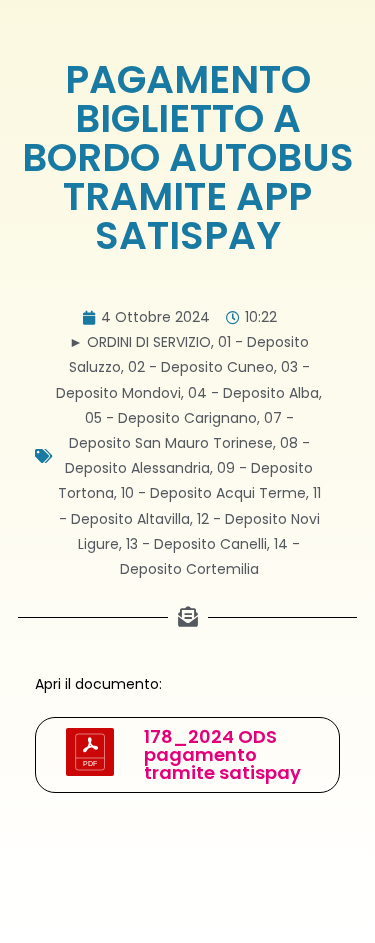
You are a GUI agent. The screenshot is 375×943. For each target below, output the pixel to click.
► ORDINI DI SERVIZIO (140, 342)
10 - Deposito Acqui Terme (213, 493)
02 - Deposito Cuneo (201, 367)
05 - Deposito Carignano (171, 418)
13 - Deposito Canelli (196, 544)
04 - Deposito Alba (253, 393)
